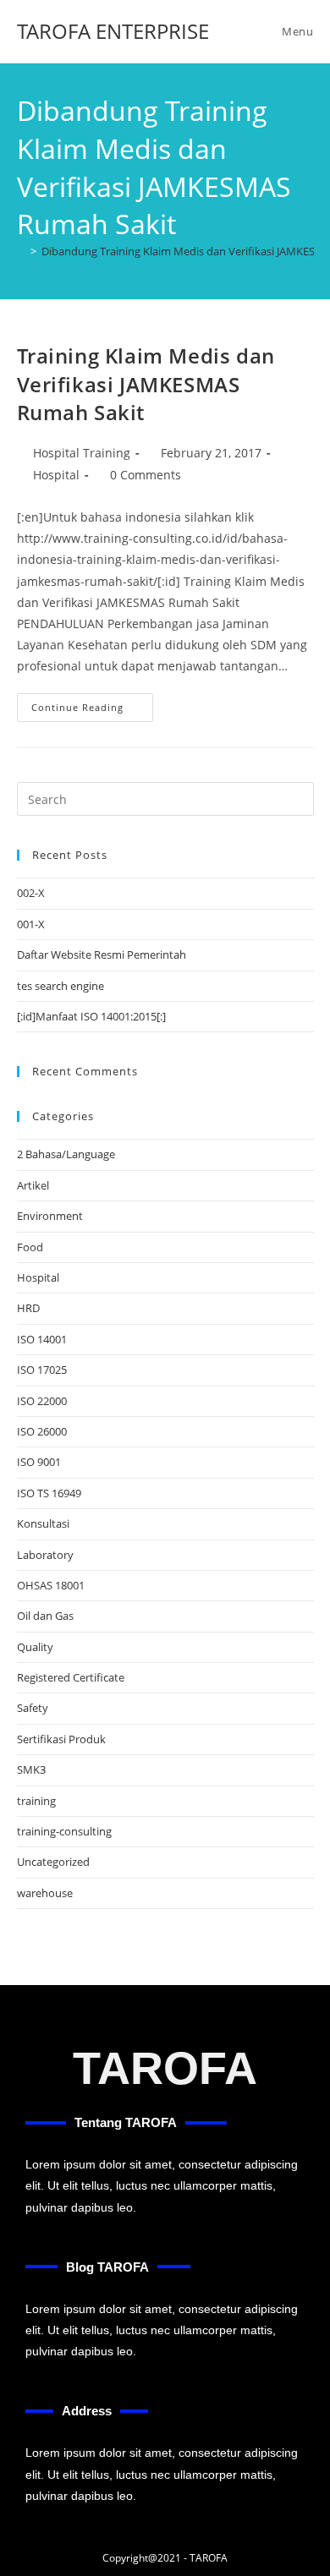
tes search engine (60, 986)
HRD (28, 1308)
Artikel (33, 1185)
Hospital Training (82, 453)
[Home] (21, 251)
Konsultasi (43, 1523)
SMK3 (31, 1769)
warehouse (45, 1893)
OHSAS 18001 (51, 1585)
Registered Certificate (71, 1677)
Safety (33, 1708)
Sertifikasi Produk (61, 1739)
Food (30, 1247)
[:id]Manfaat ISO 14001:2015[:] (91, 1016)
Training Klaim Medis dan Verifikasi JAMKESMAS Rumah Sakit (146, 384)
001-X (31, 924)
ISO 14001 (42, 1339)
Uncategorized (53, 1862)
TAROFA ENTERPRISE (113, 31)
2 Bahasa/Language (66, 1154)
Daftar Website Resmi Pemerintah (102, 954)
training (36, 1801)
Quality (35, 1647)
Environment (50, 1216)
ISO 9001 (39, 1462)
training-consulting (64, 1831)
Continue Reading (92, 703)
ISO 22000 (42, 1401)
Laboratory (45, 1555)
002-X (31, 893)
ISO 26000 (42, 1431)
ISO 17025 (42, 1370)
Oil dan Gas (45, 1616)
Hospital (56, 475)
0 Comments (146, 475)
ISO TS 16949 (49, 1493)
